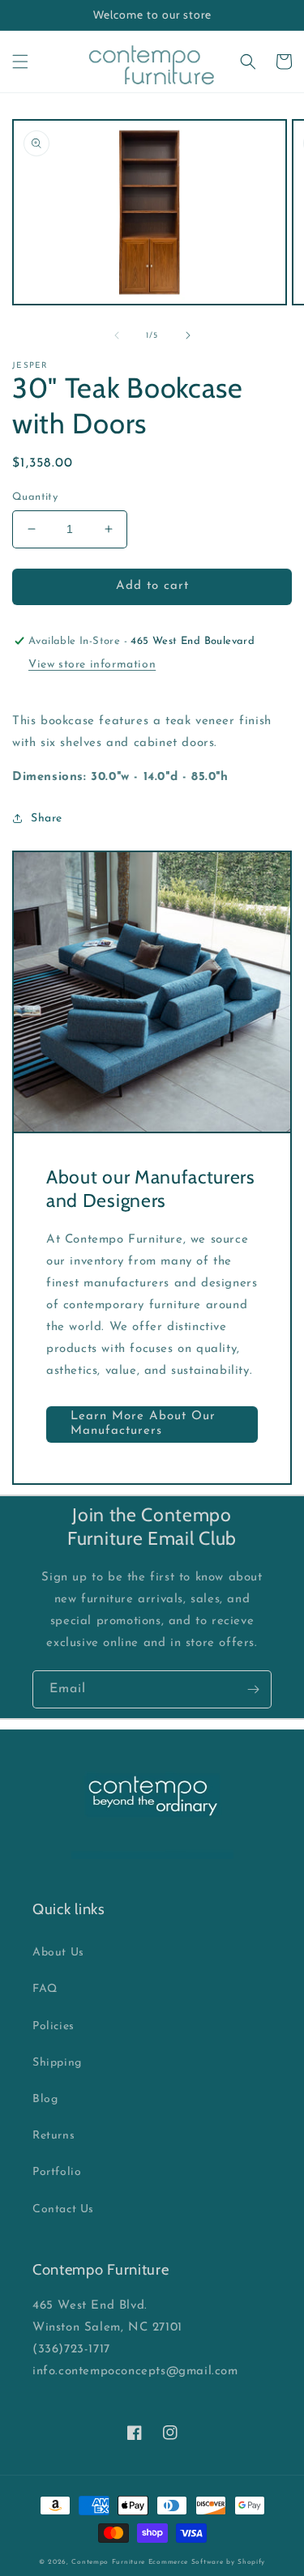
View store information (92, 665)
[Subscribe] (253, 1689)
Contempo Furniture (108, 2562)
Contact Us (63, 2209)
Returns (54, 2136)
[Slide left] (117, 335)
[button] (20, 62)
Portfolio (57, 2172)
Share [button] (47, 819)
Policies (54, 2026)
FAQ (45, 1989)
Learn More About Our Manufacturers (143, 1424)
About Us (58, 1953)
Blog (45, 2099)
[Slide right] (188, 335)
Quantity (35, 497)
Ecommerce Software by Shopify (207, 2562)
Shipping (57, 2063)
